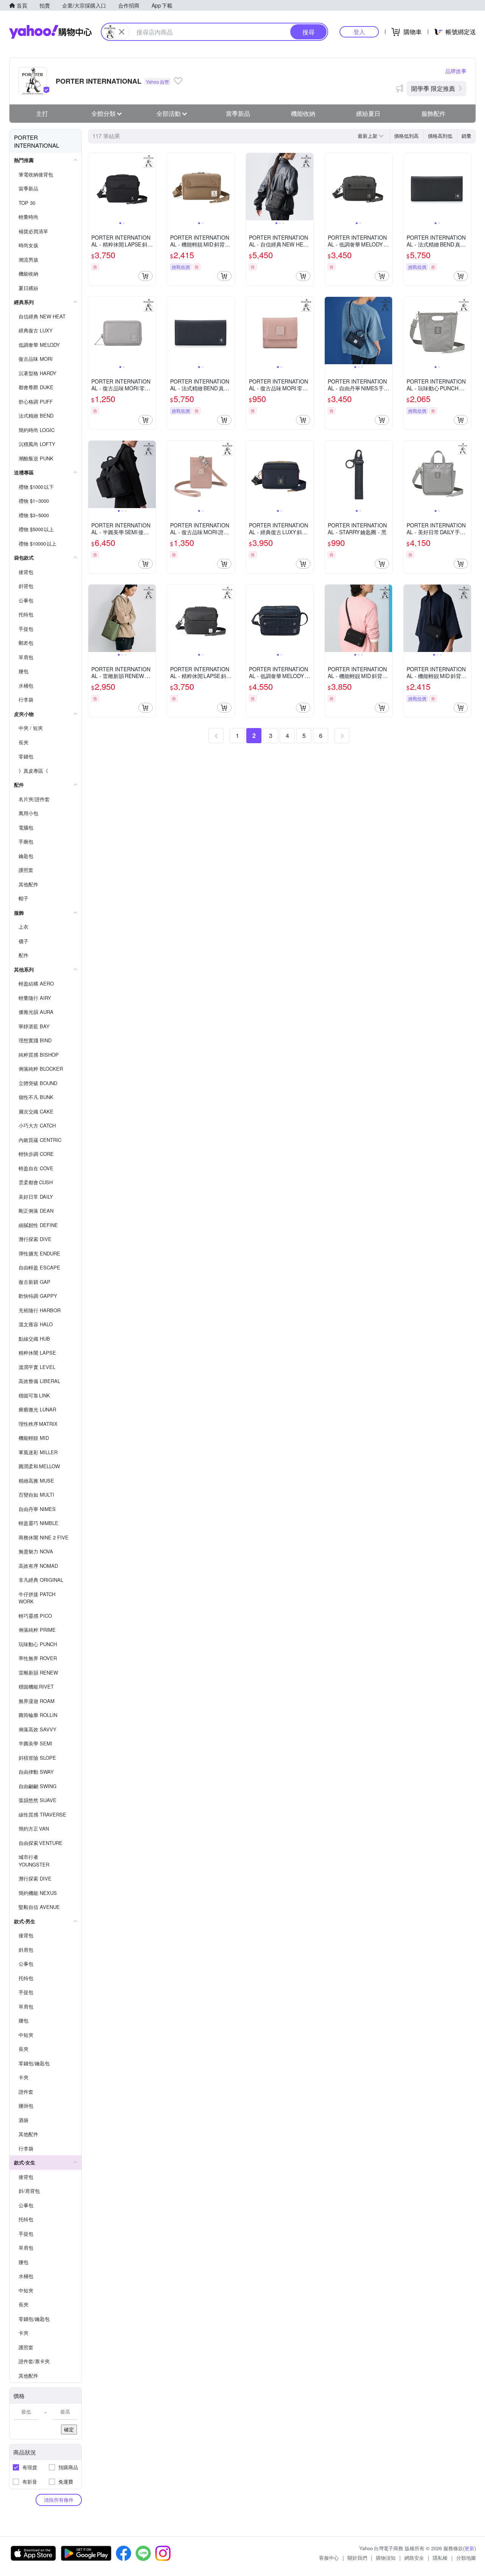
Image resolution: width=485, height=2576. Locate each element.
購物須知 (386, 2558)
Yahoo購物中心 (50, 32)
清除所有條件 (59, 2500)
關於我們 (357, 2558)
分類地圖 (466, 2558)
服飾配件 (433, 113)
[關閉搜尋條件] (122, 32)
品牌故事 (456, 71)
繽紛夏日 (368, 113)
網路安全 (414, 2558)
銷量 (466, 136)
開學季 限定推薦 (433, 88)
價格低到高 (406, 136)
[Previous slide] (93, 187)
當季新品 (238, 113)
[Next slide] (151, 187)
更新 (469, 2548)
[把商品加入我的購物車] (145, 276)
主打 (42, 113)
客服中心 (329, 2558)
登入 (359, 32)
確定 (69, 2429)
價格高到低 (440, 136)
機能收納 (303, 113)
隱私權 (440, 2558)
